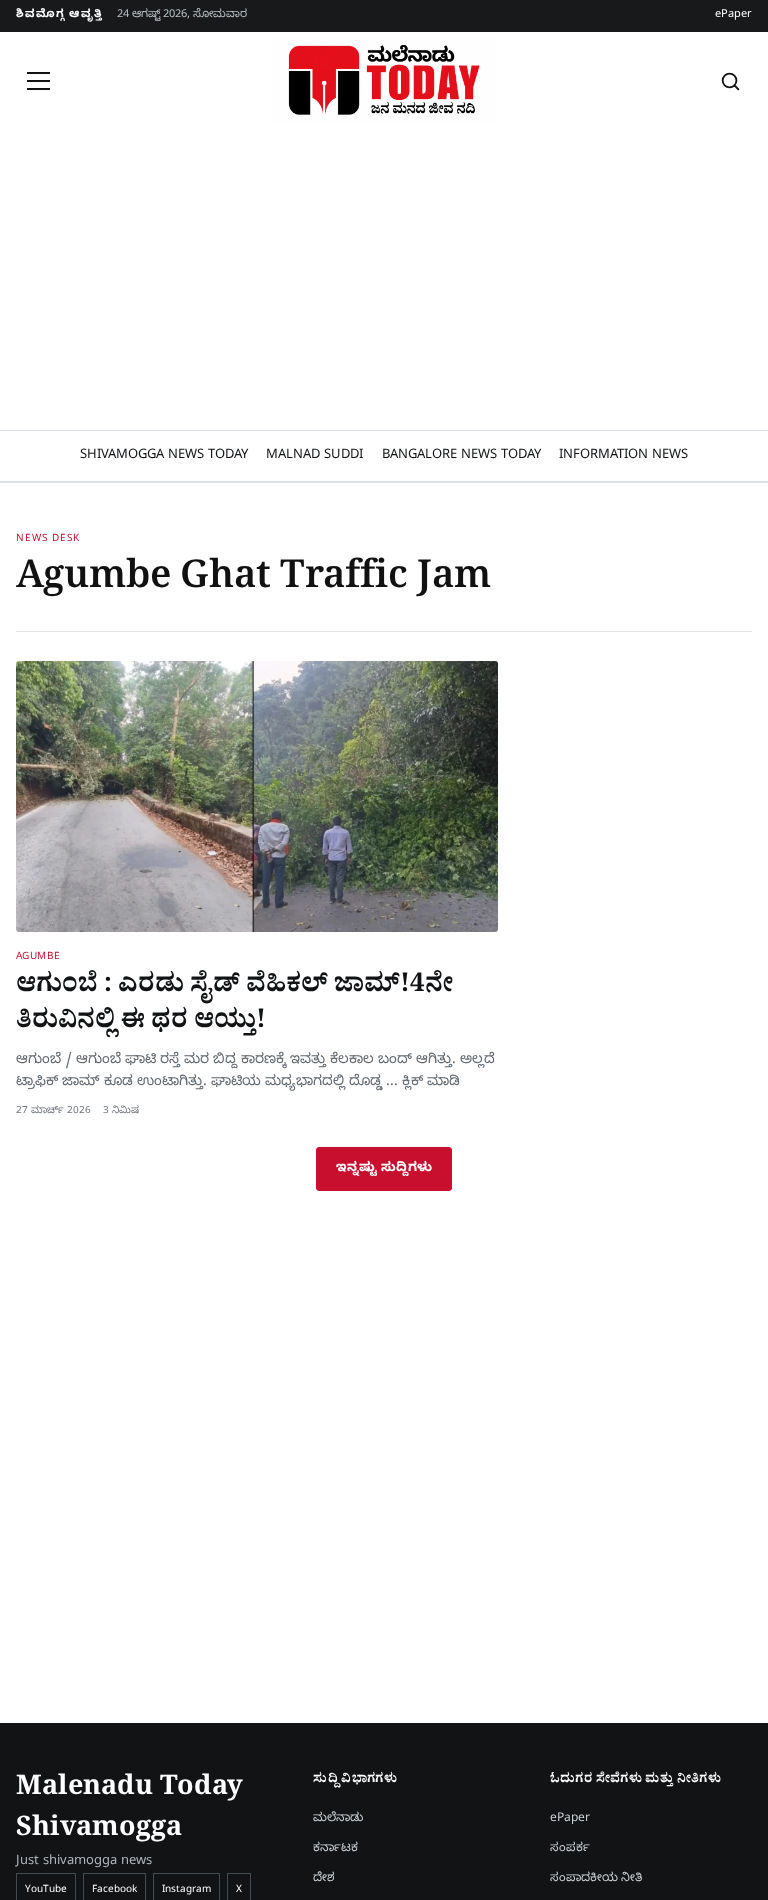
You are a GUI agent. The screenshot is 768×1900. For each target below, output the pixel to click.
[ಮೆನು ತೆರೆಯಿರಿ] (38, 81)
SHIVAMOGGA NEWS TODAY (164, 456)
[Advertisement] (384, 280)
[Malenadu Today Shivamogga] (384, 81)
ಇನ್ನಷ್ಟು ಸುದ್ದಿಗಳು (384, 1169)
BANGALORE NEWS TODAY (461, 456)
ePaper (733, 15)
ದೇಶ (324, 1879)
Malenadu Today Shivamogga (129, 1811)
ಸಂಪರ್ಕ (570, 1849)
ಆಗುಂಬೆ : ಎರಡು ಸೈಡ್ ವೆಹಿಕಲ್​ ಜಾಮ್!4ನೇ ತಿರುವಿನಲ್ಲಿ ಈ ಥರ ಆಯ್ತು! (235, 1005)
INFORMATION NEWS (623, 456)
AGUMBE (38, 958)
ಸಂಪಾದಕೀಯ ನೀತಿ (596, 1879)
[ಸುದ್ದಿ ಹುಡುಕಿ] (730, 81)
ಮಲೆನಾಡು (338, 1819)
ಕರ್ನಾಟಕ (335, 1849)
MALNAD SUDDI (314, 456)
